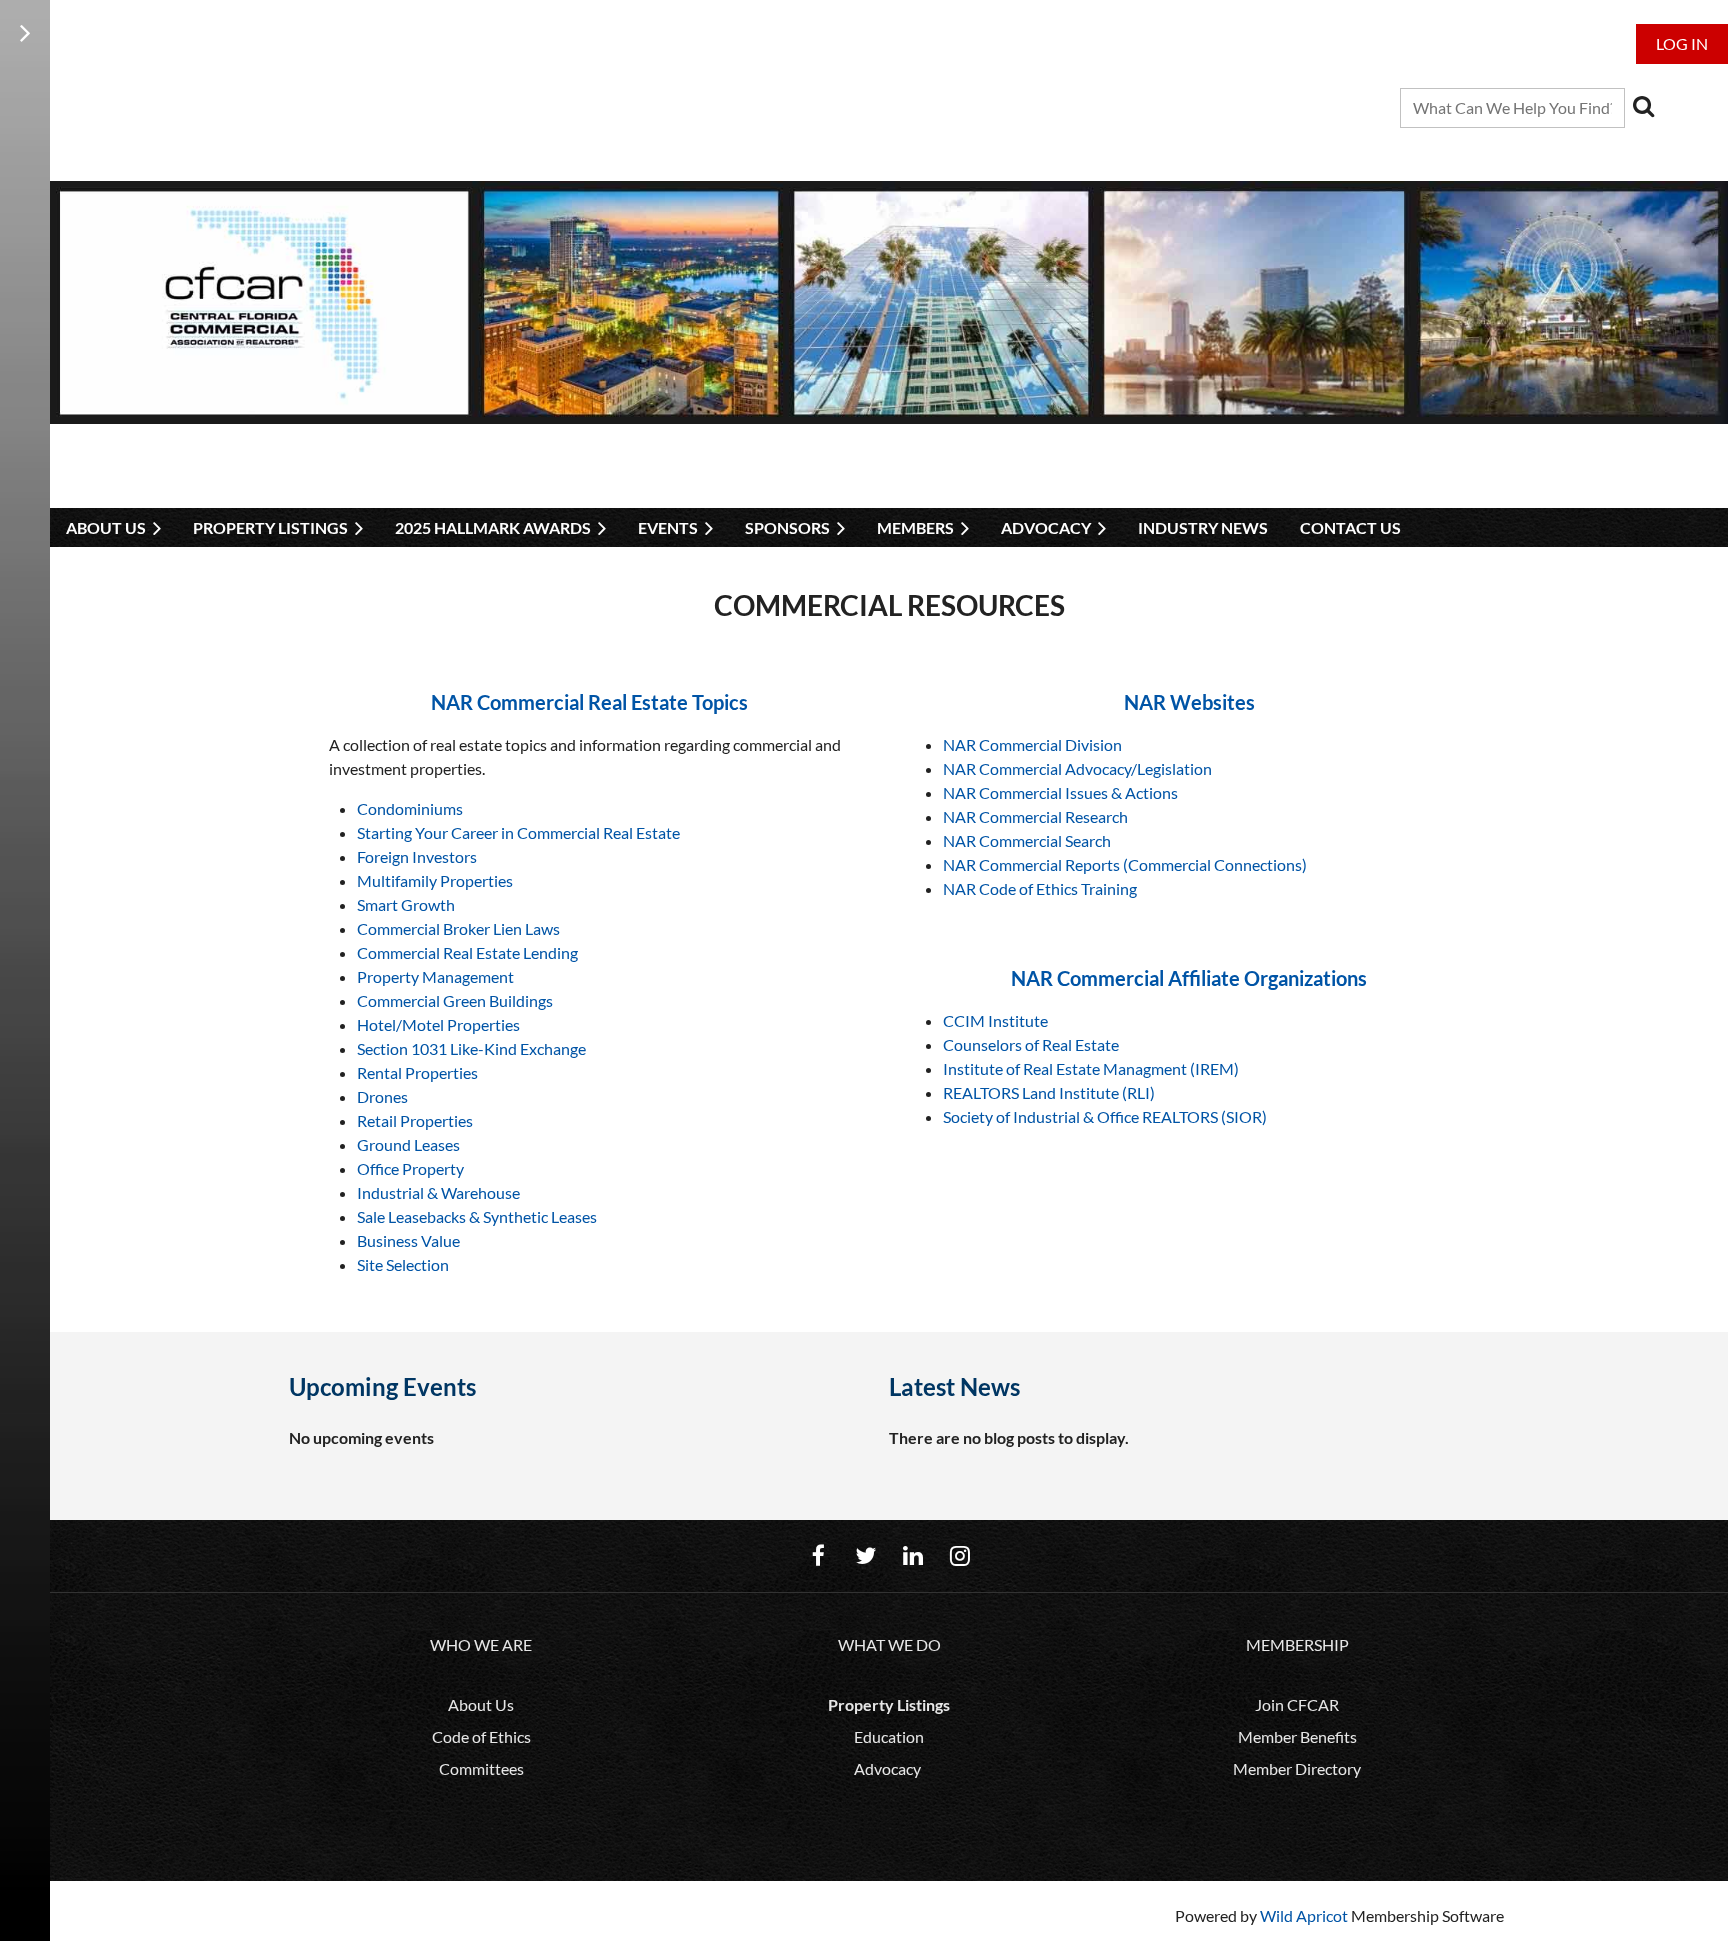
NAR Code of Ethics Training (1040, 888)
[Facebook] (818, 1555)
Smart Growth (406, 904)
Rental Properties (417, 1072)
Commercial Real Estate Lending (467, 952)
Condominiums (410, 808)
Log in (1682, 43)
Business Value (408, 1240)
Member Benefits (1297, 1736)
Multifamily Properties (435, 880)
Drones (382, 1096)
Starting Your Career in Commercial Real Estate (518, 832)
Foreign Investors (417, 856)
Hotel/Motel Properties (438, 1024)
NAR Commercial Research (1035, 816)
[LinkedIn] (912, 1555)
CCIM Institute (995, 1020)
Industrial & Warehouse (438, 1192)
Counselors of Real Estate (1031, 1044)
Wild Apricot (1304, 1915)
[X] (865, 1555)
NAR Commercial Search (1027, 840)
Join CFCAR (1297, 1704)
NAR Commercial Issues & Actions (1060, 792)
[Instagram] (959, 1555)
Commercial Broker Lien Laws (458, 928)
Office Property (410, 1168)
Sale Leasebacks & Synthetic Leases (477, 1216)
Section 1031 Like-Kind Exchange (471, 1048)
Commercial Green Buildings (455, 1000)
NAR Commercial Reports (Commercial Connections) (1125, 864)
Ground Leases (408, 1144)
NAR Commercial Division (1032, 744)
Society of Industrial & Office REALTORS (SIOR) (1105, 1116)
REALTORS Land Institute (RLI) (1049, 1092)
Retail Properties (415, 1120)
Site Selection (403, 1264)
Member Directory (1297, 1768)
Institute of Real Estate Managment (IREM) (1091, 1068)
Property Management (435, 976)
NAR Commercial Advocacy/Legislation (1077, 768)
